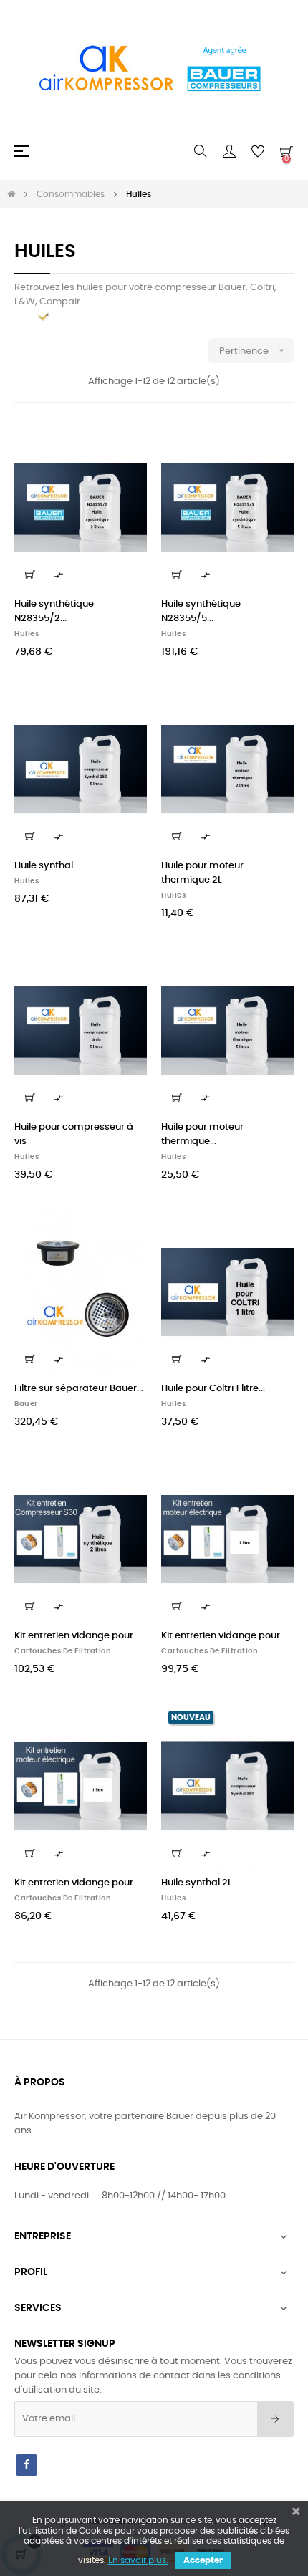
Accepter (203, 2560)
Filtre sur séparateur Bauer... (79, 1389)
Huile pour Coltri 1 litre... (213, 1389)
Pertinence (253, 350)
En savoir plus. (138, 2560)
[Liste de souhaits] (127, 443)
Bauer (26, 1404)
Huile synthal (44, 866)
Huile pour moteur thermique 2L (202, 873)
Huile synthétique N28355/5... (201, 611)
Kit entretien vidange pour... (77, 1636)
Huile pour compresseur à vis (74, 1134)
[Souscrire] (275, 2419)
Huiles (27, 634)
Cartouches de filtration (63, 1651)
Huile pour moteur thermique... (202, 1134)
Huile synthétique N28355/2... (54, 611)
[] (30, 575)
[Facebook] (27, 2465)
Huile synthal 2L (197, 1883)
